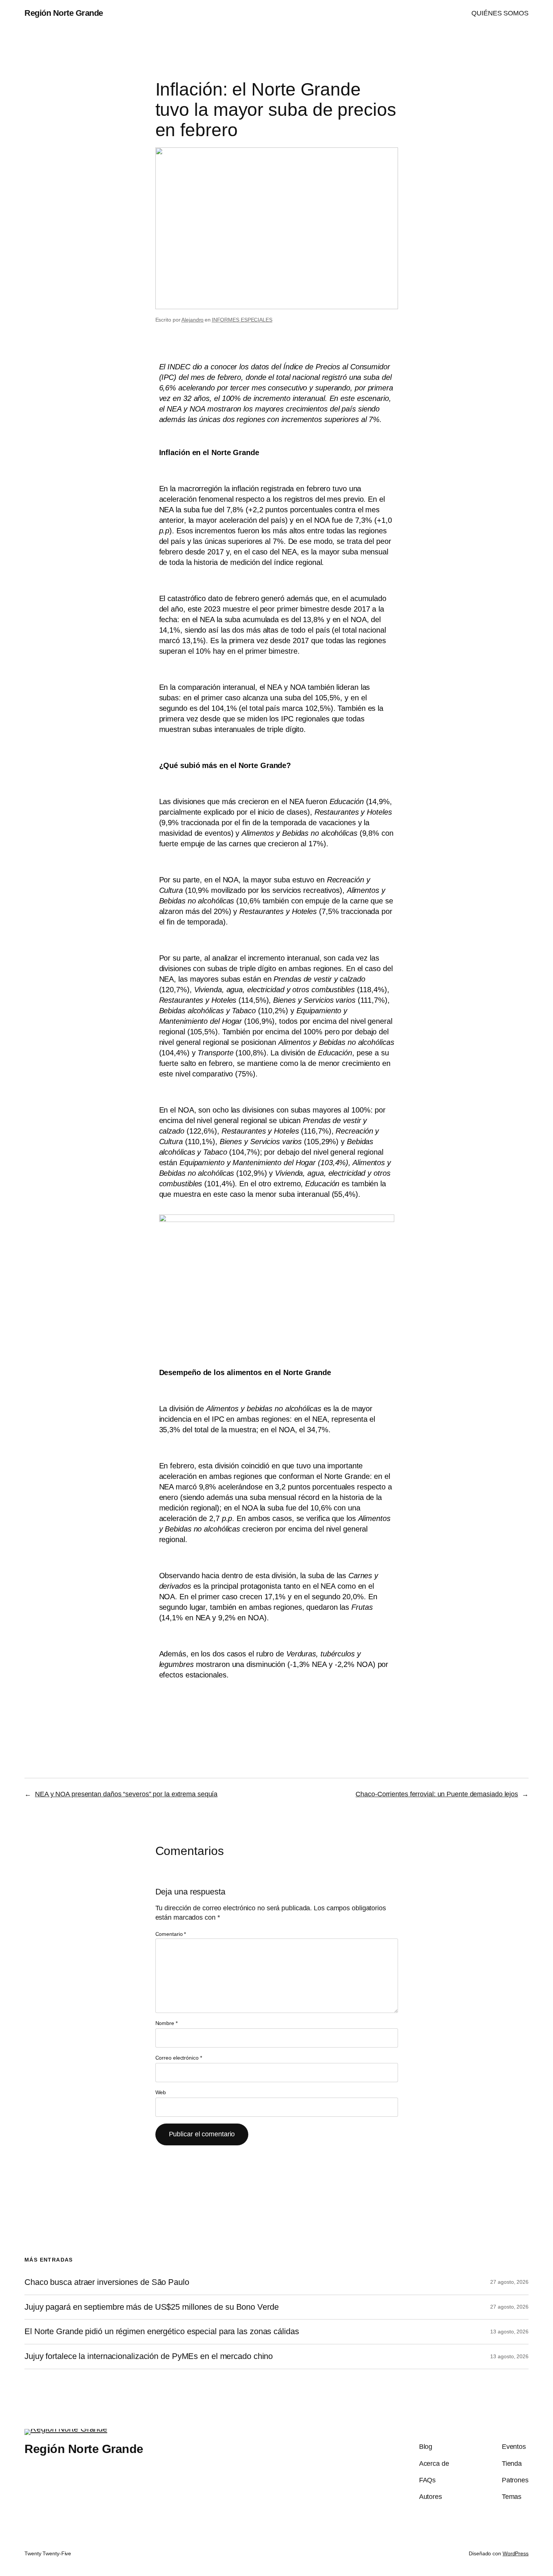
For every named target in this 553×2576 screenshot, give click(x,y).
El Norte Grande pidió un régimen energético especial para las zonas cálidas (162, 2332)
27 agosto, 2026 (509, 2282)
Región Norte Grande (64, 13)
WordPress (516, 2553)
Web (161, 2092)
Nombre (166, 2023)
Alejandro (192, 320)
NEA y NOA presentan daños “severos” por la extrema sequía (126, 1794)
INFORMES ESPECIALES (242, 320)
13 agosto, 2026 (509, 2332)
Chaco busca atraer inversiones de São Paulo (107, 2282)
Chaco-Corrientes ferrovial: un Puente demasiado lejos (437, 1794)
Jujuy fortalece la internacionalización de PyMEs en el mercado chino (149, 2356)
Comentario (171, 1934)
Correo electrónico (179, 2058)
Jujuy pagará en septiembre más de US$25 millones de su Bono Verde (152, 2307)
